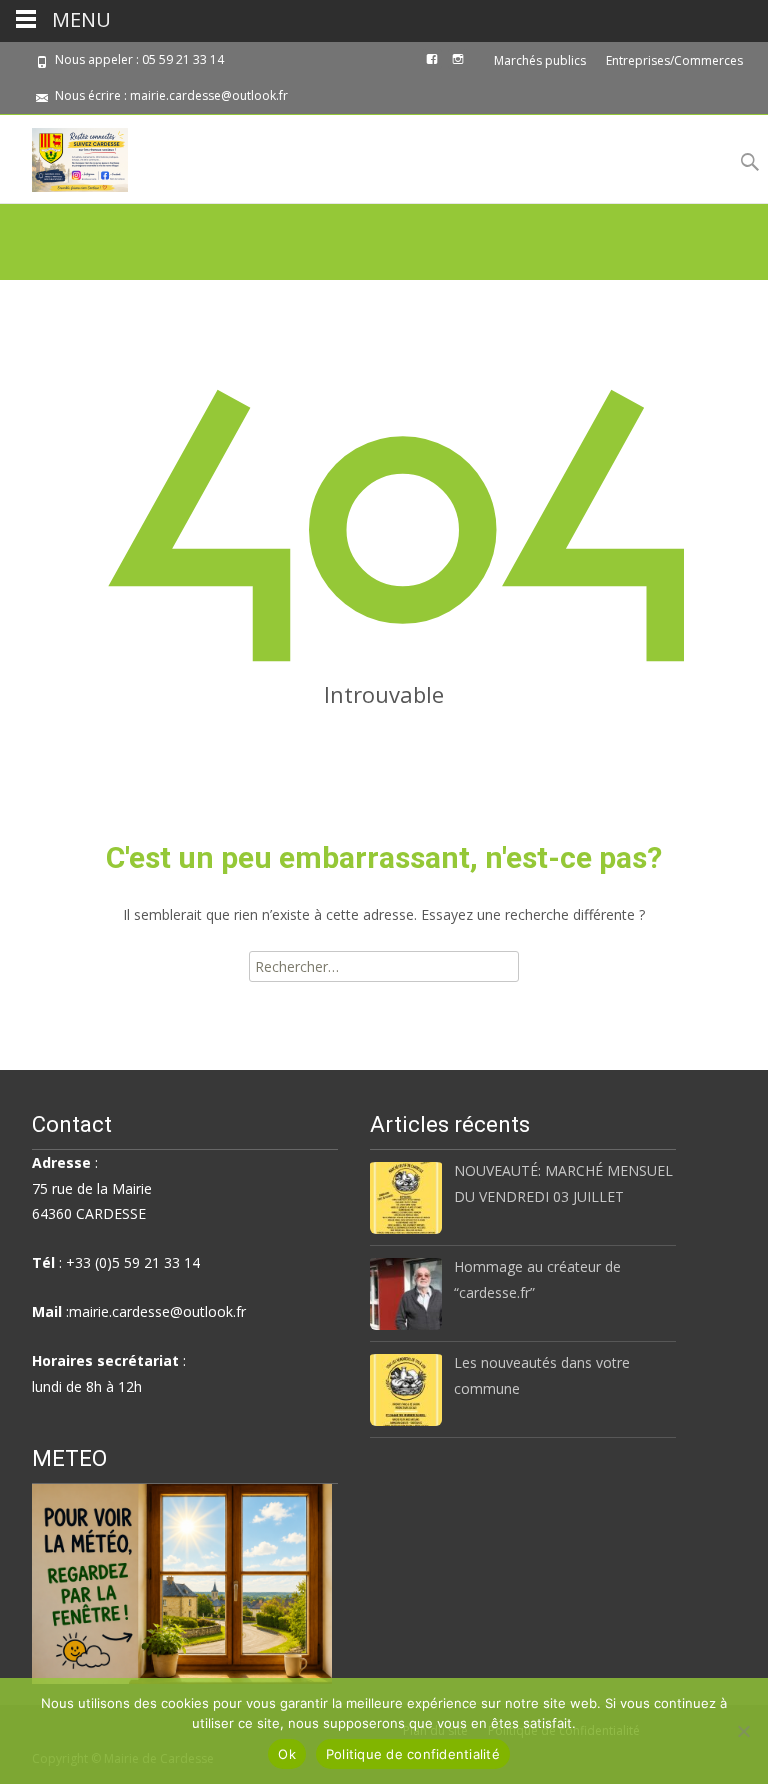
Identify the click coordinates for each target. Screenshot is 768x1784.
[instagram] (458, 66)
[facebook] (432, 66)
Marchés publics (540, 60)
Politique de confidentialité (413, 1754)
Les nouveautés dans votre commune (542, 1375)
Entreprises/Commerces (674, 60)
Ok (287, 1754)
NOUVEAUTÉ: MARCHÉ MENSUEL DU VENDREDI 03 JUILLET (563, 1183)
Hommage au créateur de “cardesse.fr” (537, 1279)
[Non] (743, 1731)
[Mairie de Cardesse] (64, 155)
